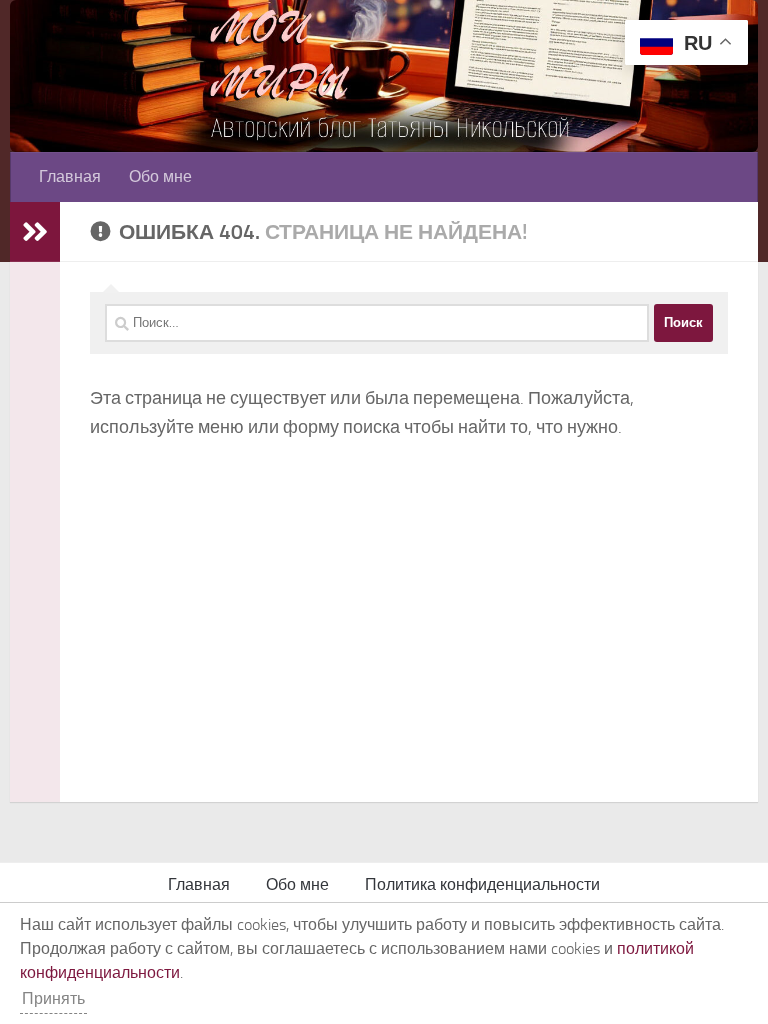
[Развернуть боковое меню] (35, 232)
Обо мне (160, 176)
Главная (70, 176)
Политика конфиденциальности (482, 884)
